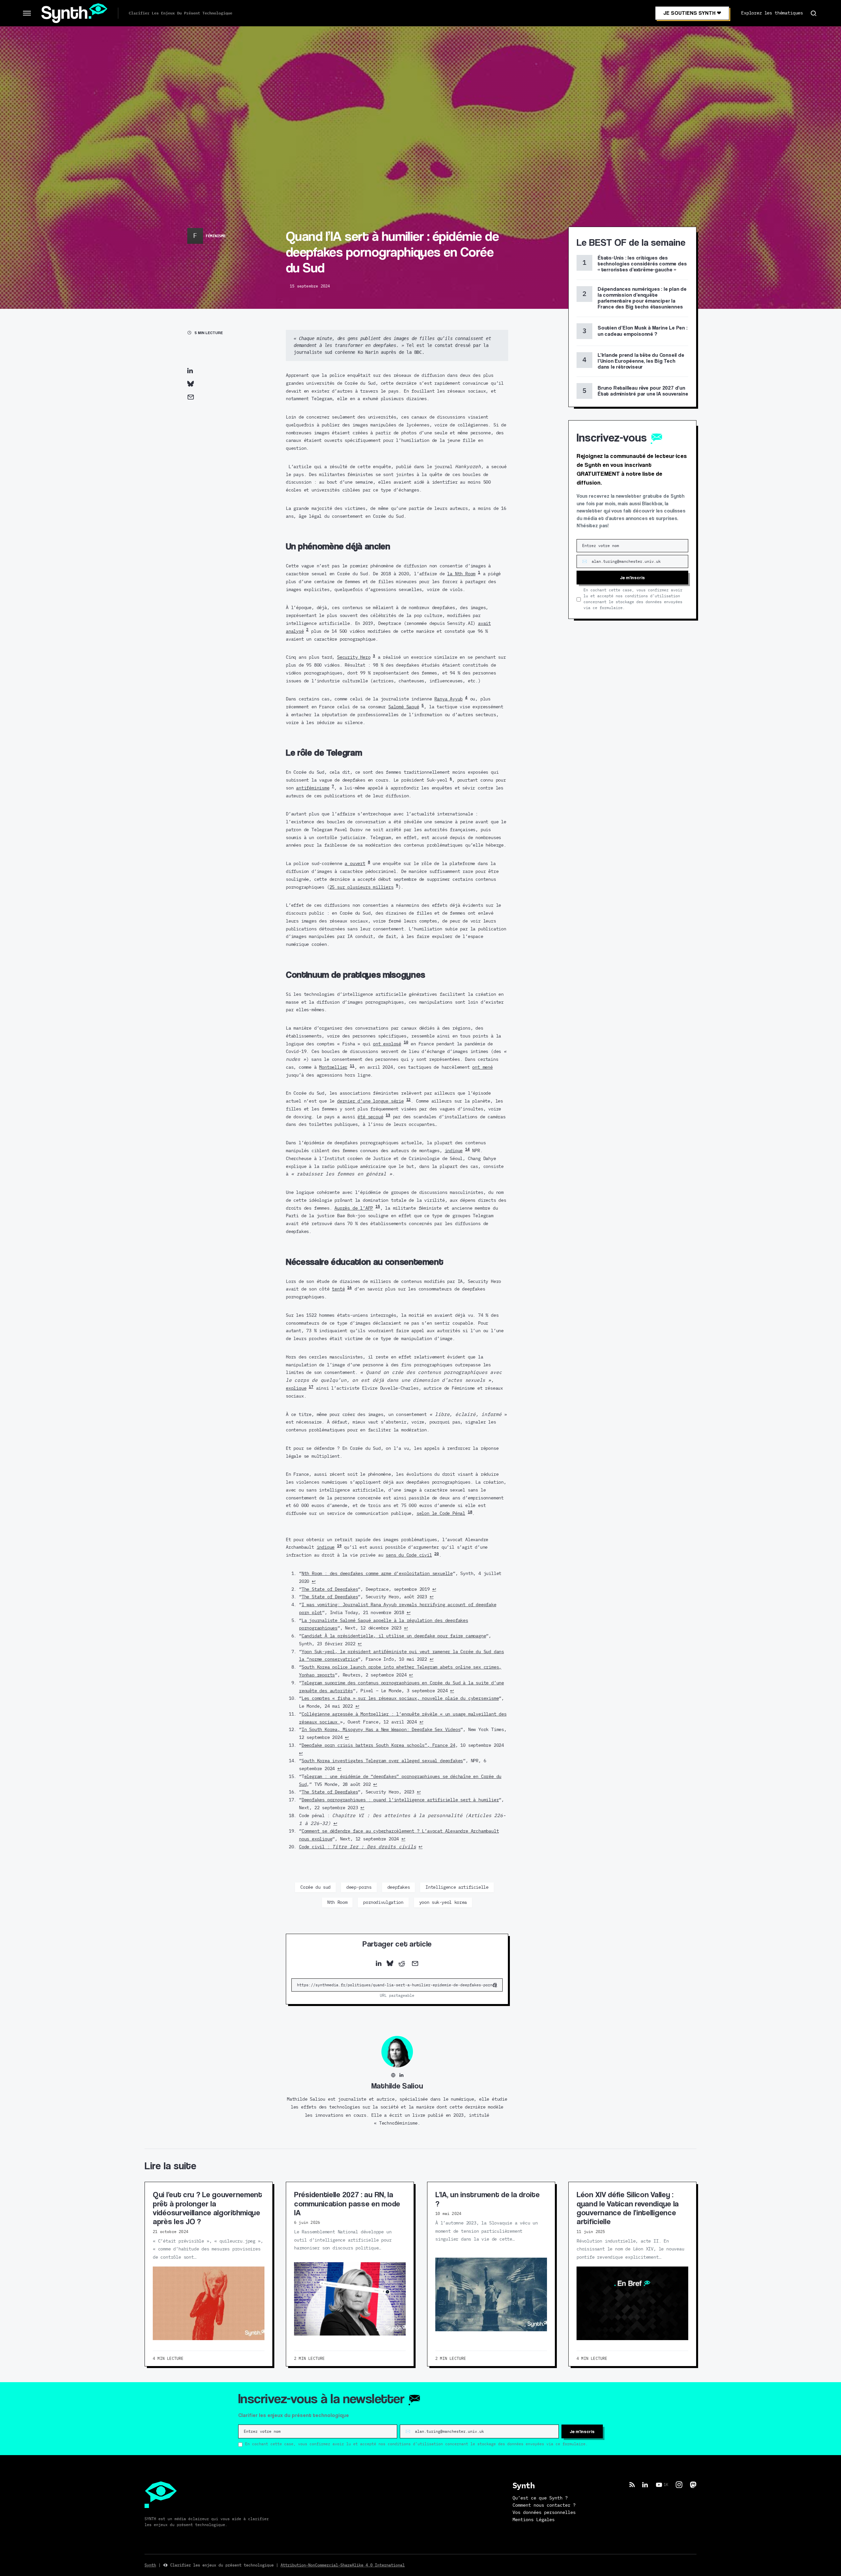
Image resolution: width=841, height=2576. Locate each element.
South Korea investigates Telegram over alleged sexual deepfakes (382, 1761)
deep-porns (359, 1887)
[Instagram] (679, 2485)
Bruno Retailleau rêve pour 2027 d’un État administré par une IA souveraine (643, 391)
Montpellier (333, 1067)
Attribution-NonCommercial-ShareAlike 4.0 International (343, 2565)
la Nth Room (461, 574)
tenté (338, 1289)
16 (350, 1288)
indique (454, 1151)
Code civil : (358, 1847)
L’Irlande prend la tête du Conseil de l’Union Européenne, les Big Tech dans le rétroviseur (641, 361)
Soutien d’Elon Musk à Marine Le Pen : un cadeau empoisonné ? (643, 331)
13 (388, 1115)
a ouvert (355, 864)
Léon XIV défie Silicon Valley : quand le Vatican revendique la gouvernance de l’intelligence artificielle (628, 2208)
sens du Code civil (409, 1555)
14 (467, 1149)
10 (406, 1042)
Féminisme (216, 236)
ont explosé (387, 1044)
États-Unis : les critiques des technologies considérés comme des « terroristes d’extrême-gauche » (642, 264)
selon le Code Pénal (441, 1513)
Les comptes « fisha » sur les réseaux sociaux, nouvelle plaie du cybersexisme (400, 1698)
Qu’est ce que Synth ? (540, 2498)
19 (339, 1546)
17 (311, 1387)
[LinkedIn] (645, 2485)
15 (378, 1207)
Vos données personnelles (544, 2513)
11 (352, 1066)
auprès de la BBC (401, 352)
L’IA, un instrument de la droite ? (487, 2199)
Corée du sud (315, 1887)
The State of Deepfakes (330, 1589)
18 (470, 1512)
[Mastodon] (693, 2485)
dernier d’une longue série (370, 1101)
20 (437, 1554)
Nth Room (337, 1903)
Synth (150, 2565)
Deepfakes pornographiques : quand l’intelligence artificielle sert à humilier (400, 1800)
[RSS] (632, 2485)
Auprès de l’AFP (354, 1208)
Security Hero (354, 657)
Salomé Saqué (404, 707)
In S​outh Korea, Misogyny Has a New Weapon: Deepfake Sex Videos (381, 1730)
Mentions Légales (534, 2520)
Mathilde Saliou (397, 2086)
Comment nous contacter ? (544, 2505)
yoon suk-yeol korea (443, 1903)
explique (296, 1388)
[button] (27, 13)
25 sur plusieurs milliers (362, 887)
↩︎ (314, 1581)
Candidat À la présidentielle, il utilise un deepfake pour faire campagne (394, 1636)
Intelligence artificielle (457, 1887)
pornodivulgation (383, 1903)
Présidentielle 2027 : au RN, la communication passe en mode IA (347, 2203)
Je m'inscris (632, 577)
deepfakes (399, 1887)
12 (409, 1100)
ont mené (482, 1067)
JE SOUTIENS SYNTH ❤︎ (692, 13)
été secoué (370, 1117)
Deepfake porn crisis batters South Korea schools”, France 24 (378, 1745)
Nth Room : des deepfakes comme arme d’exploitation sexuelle (377, 1573)
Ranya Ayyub (448, 699)
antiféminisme (313, 788)
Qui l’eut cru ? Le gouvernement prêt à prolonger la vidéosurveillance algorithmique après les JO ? (207, 2208)
